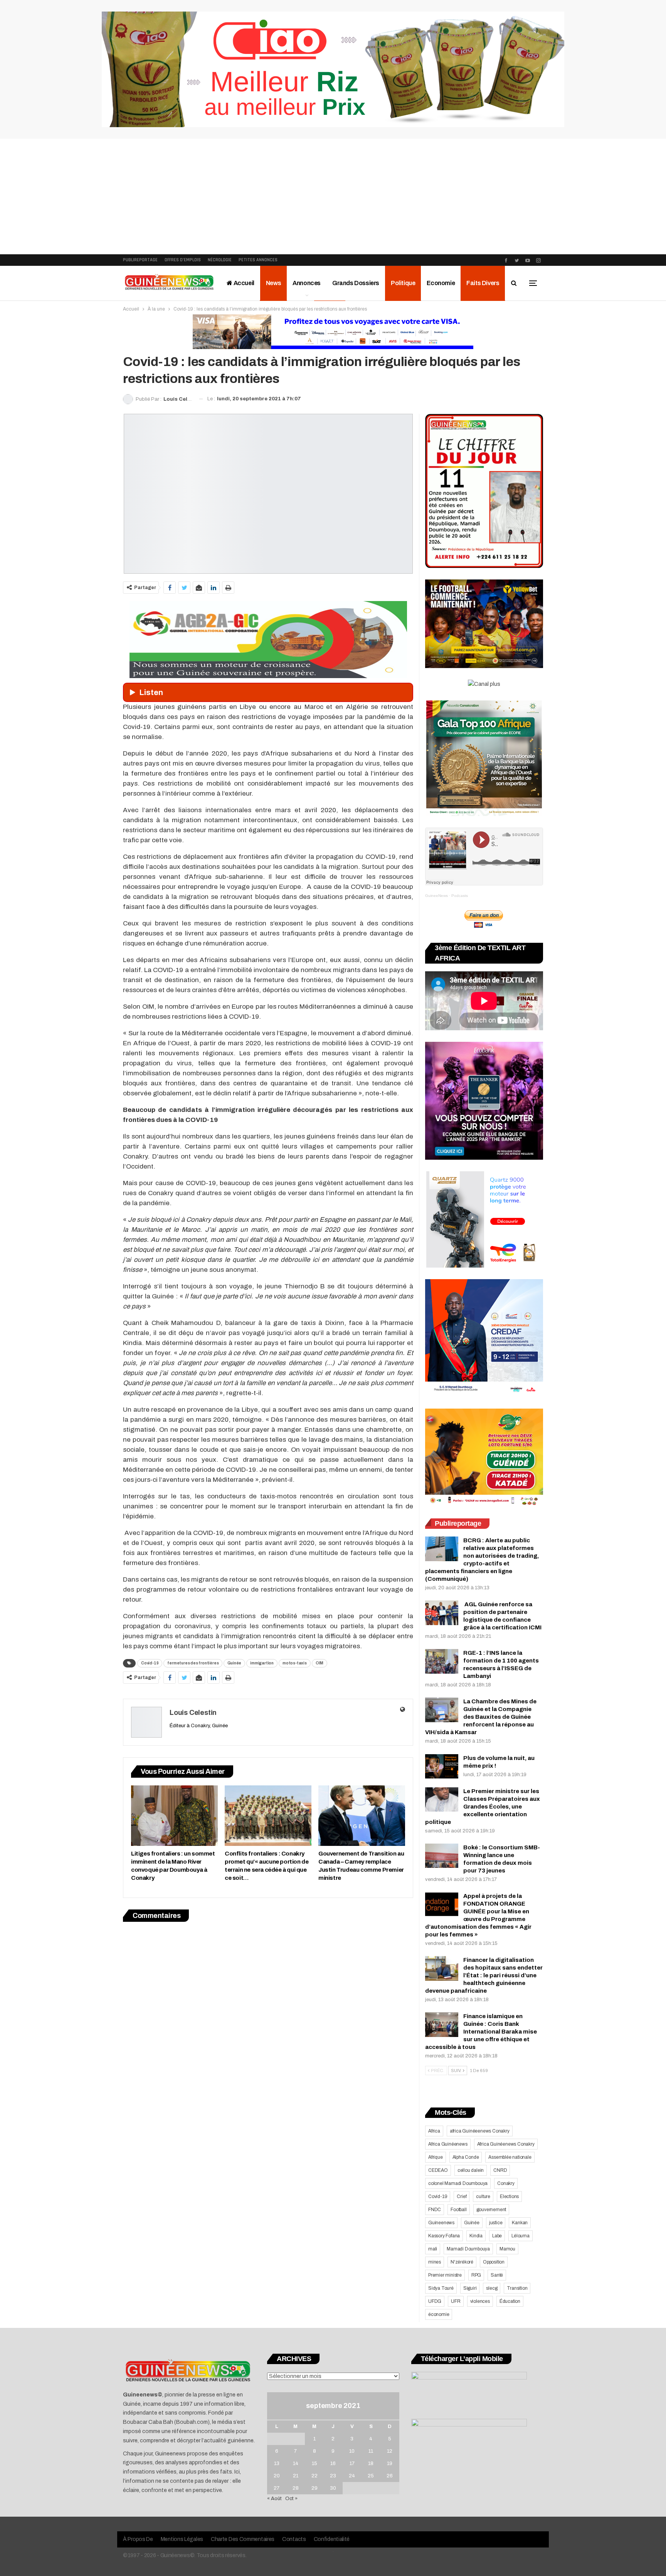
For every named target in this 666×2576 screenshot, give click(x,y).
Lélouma (521, 2236)
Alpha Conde (466, 2157)
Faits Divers (483, 283)
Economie (441, 283)
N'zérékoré (462, 2262)
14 (296, 2463)
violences (480, 2301)
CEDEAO (438, 2170)
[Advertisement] (333, 196)
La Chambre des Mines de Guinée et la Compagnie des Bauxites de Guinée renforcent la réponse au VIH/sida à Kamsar (481, 1717)
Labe (497, 2236)
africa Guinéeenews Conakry (480, 2131)
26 (390, 2476)
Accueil (243, 283)
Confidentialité (332, 2539)
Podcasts (460, 896)
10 (352, 2451)
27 (277, 2488)
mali (433, 2249)
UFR (456, 2301)
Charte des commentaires (243, 2539)
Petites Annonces (258, 260)
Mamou (507, 2249)
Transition (517, 2288)
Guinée (234, 1663)
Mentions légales (182, 2539)
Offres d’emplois (183, 260)
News (273, 283)
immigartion (262, 1663)
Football (458, 2210)
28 (296, 2488)
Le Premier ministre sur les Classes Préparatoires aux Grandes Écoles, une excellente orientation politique (483, 1807)
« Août (274, 2499)
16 (333, 2463)
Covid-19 (150, 1663)
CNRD (500, 2170)
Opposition (494, 2262)
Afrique (436, 2157)
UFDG (435, 2301)
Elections (509, 2196)
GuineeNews (436, 896)
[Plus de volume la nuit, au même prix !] (442, 1767)
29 (314, 2488)
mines (435, 2262)
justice (496, 2223)
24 (352, 2476)
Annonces (307, 283)
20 (277, 2476)
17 (352, 2463)
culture (483, 2196)
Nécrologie (220, 260)
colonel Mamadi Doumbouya (458, 2183)
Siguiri (470, 2288)
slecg (492, 2288)
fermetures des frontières (193, 1663)
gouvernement (491, 2210)
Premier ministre (445, 2275)
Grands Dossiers (356, 283)
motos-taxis (295, 1663)
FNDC (435, 2210)
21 (296, 2476)
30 (333, 2488)
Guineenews (441, 2223)
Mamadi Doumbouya (468, 2249)
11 (371, 2451)
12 (390, 2451)
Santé (497, 2275)
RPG (476, 2275)
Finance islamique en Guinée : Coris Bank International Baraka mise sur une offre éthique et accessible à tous (481, 2032)
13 (277, 2463)
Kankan (520, 2223)
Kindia (476, 2236)
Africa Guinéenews (448, 2144)
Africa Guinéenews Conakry (506, 2144)
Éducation (510, 2301)
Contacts (294, 2539)
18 (371, 2463)
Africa (434, 2131)
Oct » (291, 2499)
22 (314, 2476)
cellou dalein (471, 2170)
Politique (403, 283)
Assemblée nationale (510, 2157)
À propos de (138, 2539)
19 (390, 2463)
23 (333, 2476)
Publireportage (140, 260)
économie (439, 2314)
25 (371, 2476)
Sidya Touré (441, 2288)
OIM (320, 1663)
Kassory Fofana (444, 2236)
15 (314, 2463)
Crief (462, 2196)
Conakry (506, 2183)
